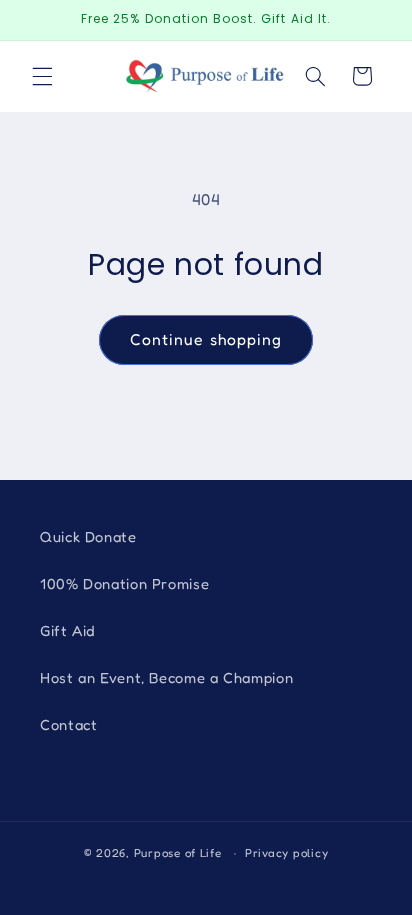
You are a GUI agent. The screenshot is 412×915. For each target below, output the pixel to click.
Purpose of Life (178, 853)
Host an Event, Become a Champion (166, 677)
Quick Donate (88, 536)
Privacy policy (286, 853)
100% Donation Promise (124, 583)
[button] (42, 76)
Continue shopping (206, 339)
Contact (68, 724)
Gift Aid (68, 630)
